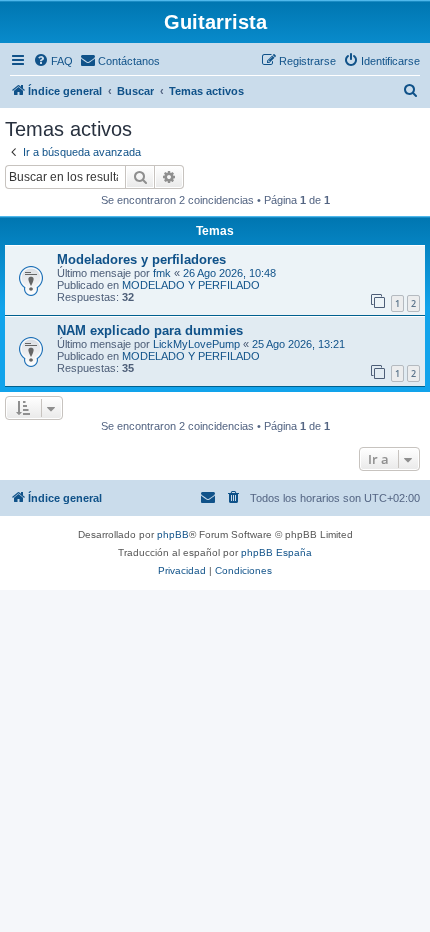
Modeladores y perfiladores (141, 259)
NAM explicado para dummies (150, 330)
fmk (162, 273)
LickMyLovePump (196, 344)
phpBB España (276, 552)
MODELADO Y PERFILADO (191, 285)
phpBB (173, 534)
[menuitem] (53, 61)
